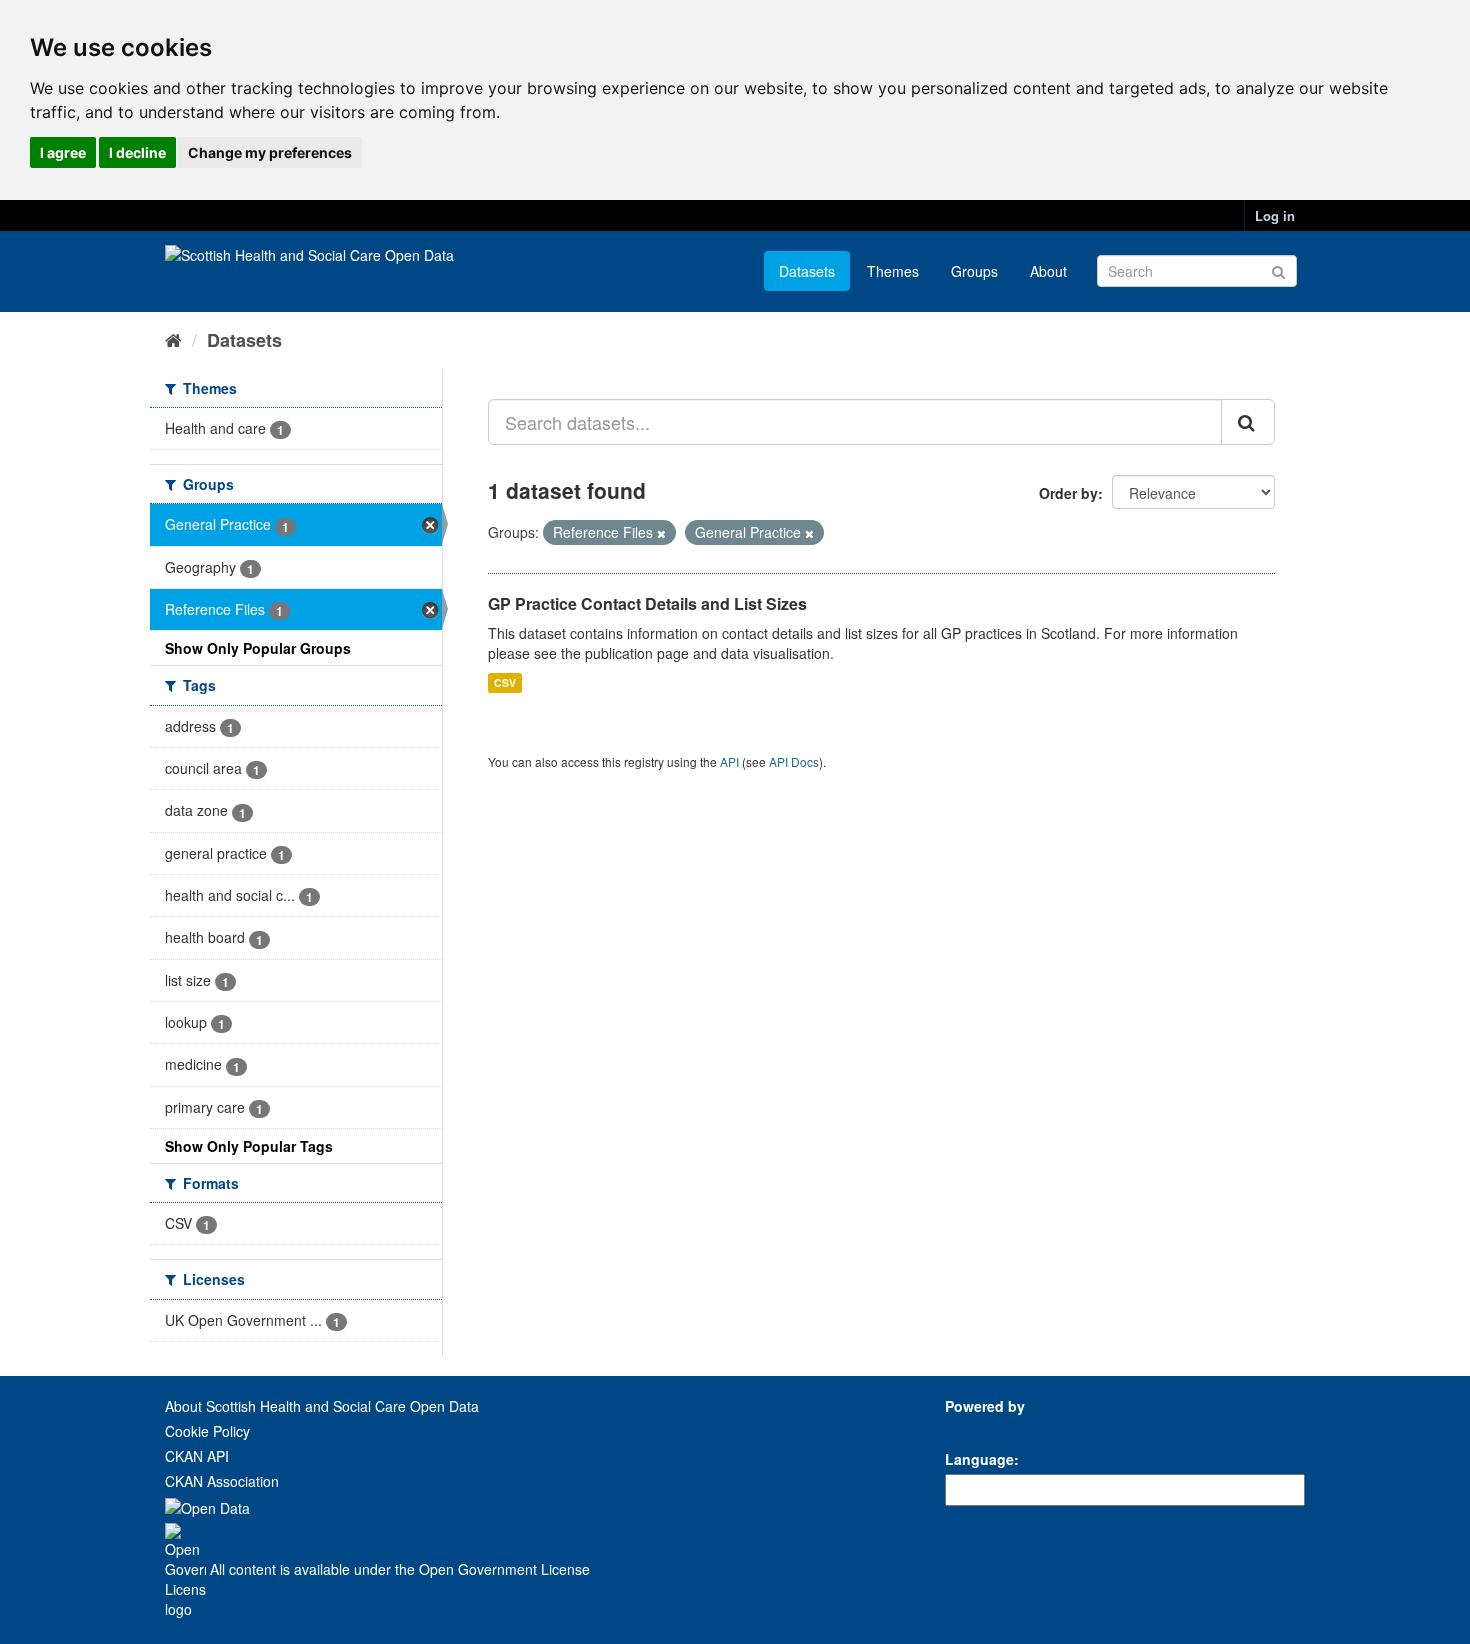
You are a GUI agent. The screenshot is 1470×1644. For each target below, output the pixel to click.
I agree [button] (63, 152)
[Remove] (661, 533)
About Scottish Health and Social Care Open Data (322, 1406)
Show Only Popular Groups (258, 648)
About (1048, 271)
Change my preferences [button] (270, 152)
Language (979, 1459)
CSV (505, 682)
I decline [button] (137, 152)
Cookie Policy (207, 1431)
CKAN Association (222, 1481)
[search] (1248, 422)
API (729, 761)
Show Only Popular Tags (249, 1146)
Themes (893, 271)
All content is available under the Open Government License (398, 1569)
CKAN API (197, 1456)
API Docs (794, 761)
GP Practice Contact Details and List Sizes (647, 603)
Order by (1068, 493)
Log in (1275, 215)
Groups (974, 271)
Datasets (807, 271)
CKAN (979, 1428)
